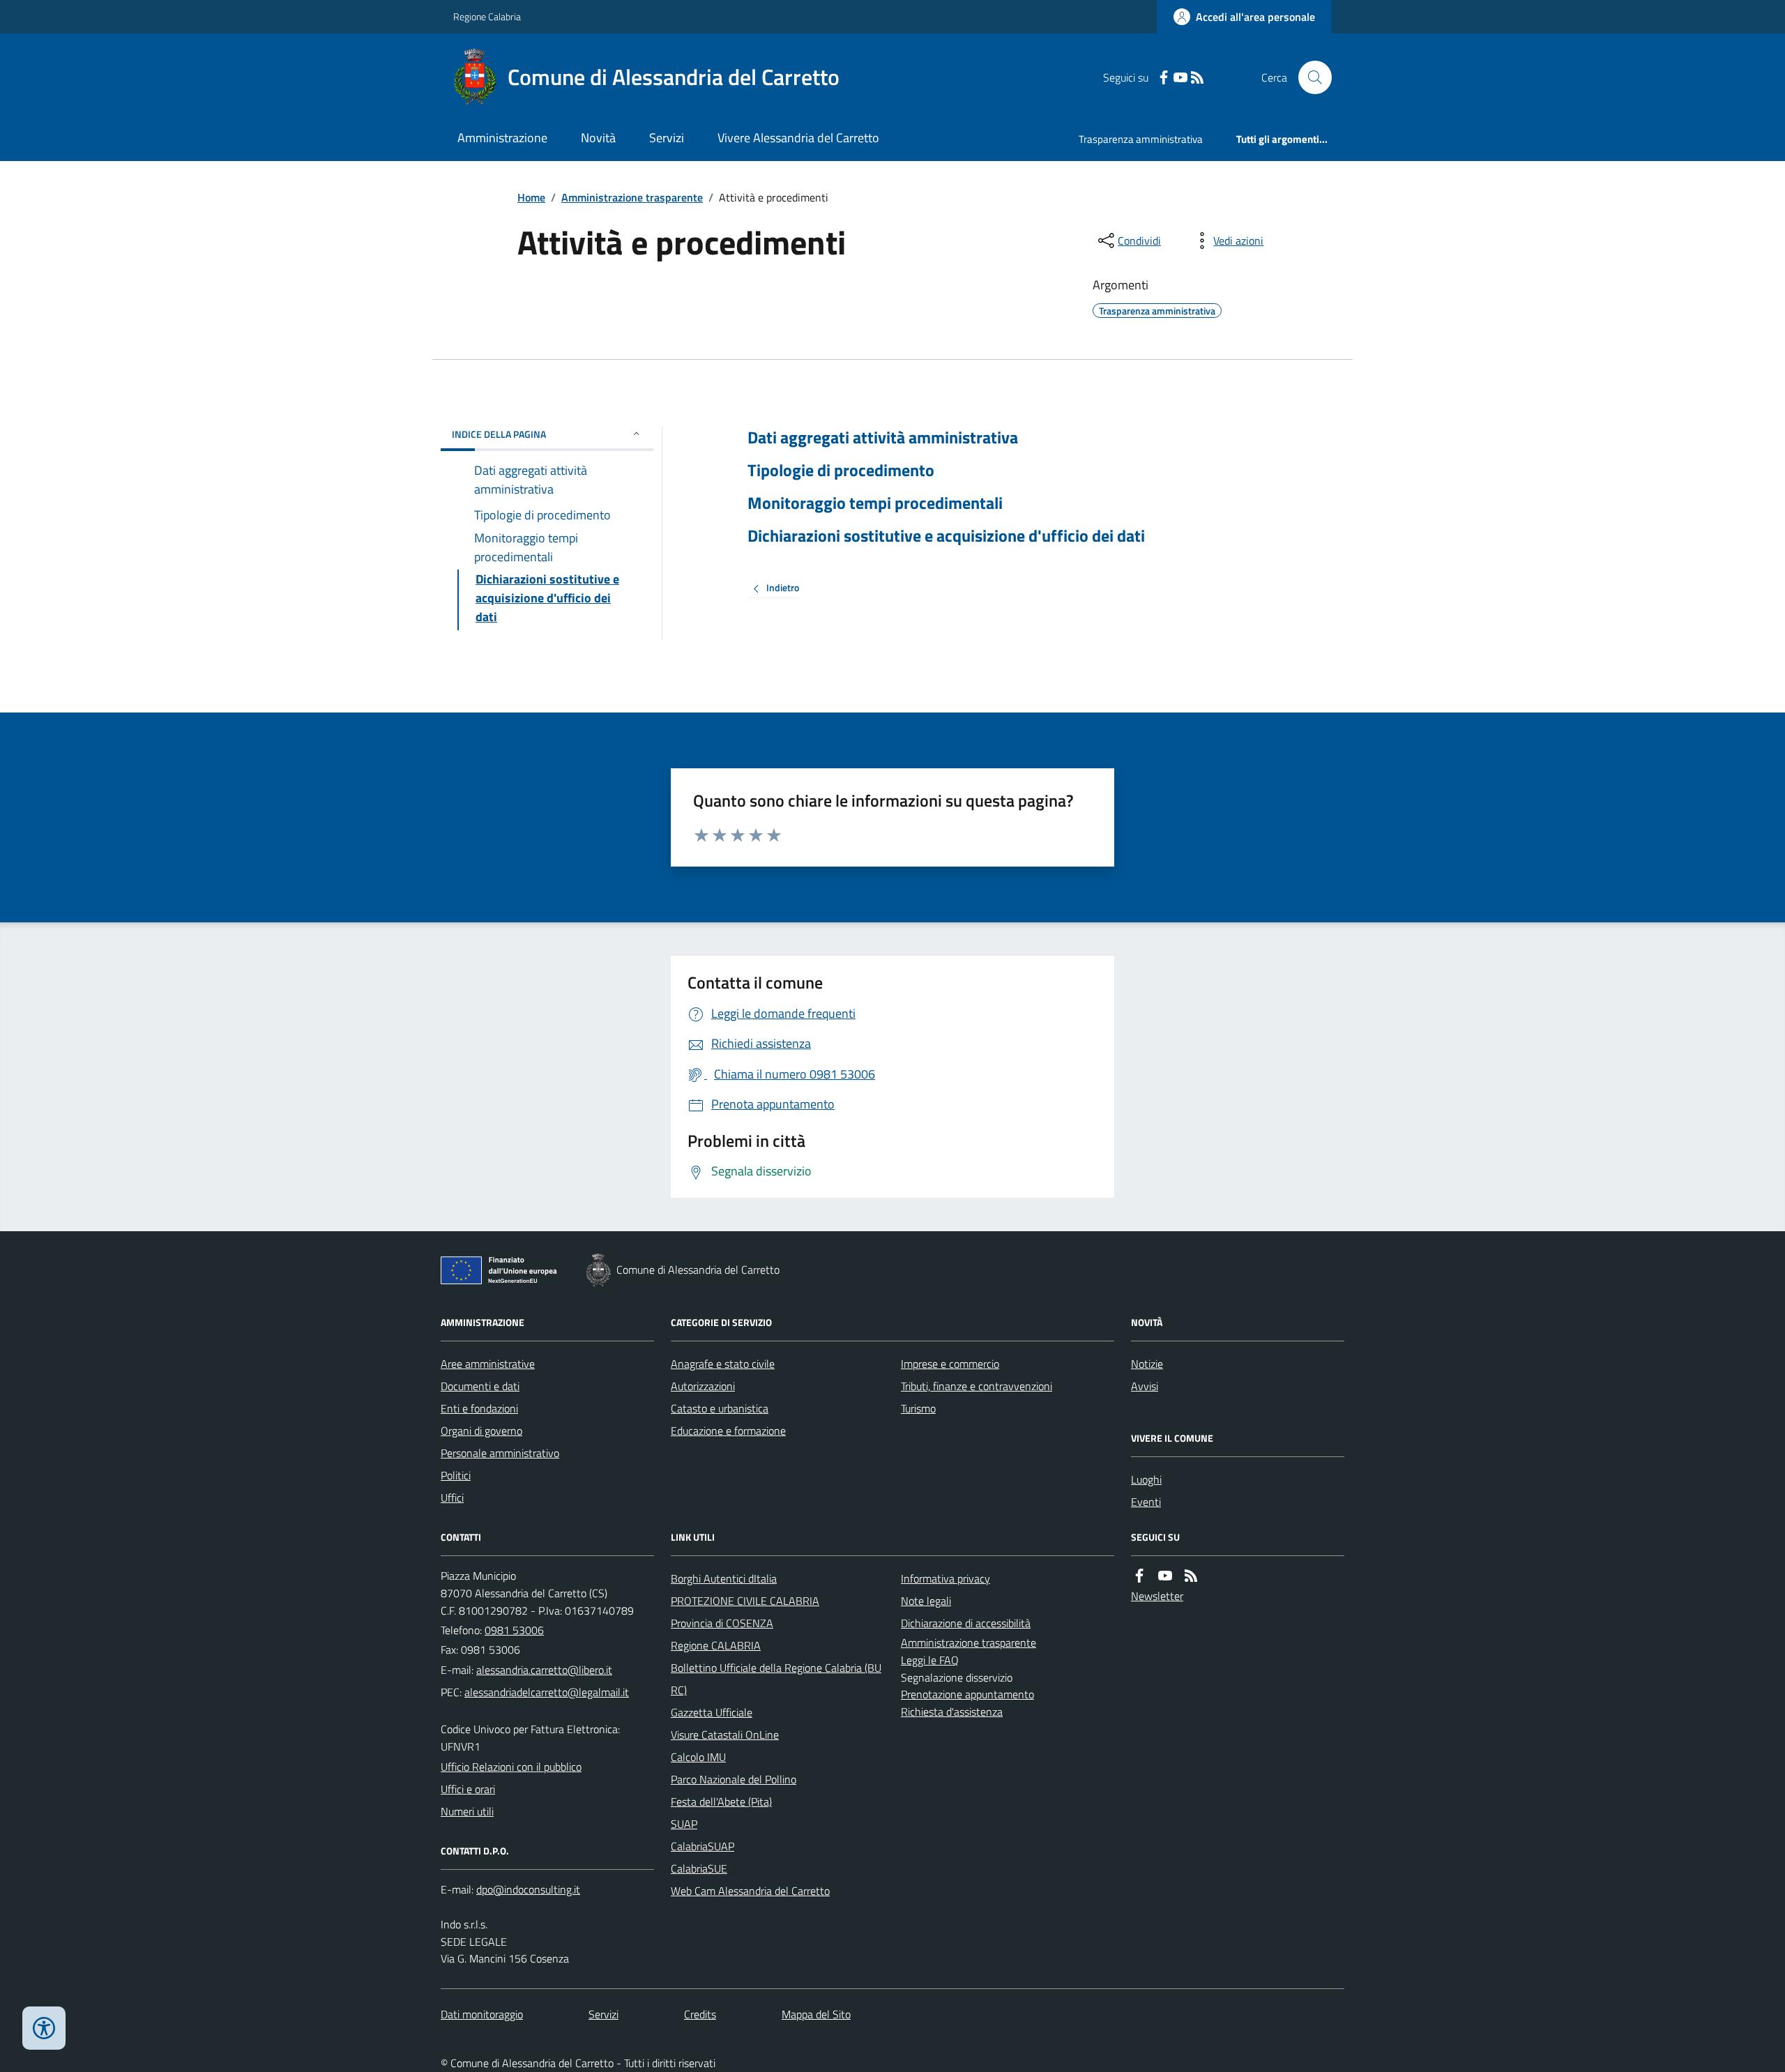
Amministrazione (502, 138)
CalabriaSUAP (702, 1846)
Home (531, 197)
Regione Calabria (487, 16)
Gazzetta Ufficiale (712, 1712)
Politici (456, 1475)
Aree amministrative (488, 1364)
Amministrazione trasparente (632, 197)
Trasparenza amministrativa (1141, 139)
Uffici (452, 1498)
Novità (598, 138)
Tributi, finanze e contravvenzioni (977, 1386)
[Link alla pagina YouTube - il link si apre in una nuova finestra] (1180, 78)
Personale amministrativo (500, 1453)
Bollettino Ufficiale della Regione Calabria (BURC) (776, 1679)
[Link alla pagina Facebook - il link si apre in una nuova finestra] (1164, 78)
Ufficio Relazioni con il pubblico (511, 1767)
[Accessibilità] (44, 2028)
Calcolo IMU (698, 1757)
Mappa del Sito (816, 2014)
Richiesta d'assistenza (952, 1712)
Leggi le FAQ (930, 1660)
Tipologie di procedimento (841, 470)
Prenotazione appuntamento (967, 1694)
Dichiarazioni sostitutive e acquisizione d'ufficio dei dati (946, 536)
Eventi (1146, 1502)
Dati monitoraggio (482, 2014)
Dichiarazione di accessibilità (966, 1623)
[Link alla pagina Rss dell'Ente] (1191, 1576)
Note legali (926, 1601)
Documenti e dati (480, 1386)
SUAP (684, 1824)
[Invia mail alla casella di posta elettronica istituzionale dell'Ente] (544, 1670)
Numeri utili (467, 1811)
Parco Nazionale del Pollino (734, 1779)
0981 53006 (514, 1630)
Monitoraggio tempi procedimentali (875, 503)
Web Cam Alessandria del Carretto (750, 1891)
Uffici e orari (468, 1789)
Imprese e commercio (950, 1364)
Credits (700, 2014)
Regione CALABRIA (716, 1645)
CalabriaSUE (699, 1868)
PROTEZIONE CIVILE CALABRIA (745, 1601)
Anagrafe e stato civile (723, 1364)
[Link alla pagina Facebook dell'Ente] (1139, 1576)
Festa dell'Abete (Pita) (721, 1801)
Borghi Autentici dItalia (724, 1578)
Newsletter (1157, 1596)
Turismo (918, 1408)
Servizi (667, 138)
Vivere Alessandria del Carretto (798, 138)
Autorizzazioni (703, 1386)
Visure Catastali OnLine (725, 1735)
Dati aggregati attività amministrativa (883, 437)
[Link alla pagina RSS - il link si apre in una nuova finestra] (1197, 78)
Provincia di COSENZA (722, 1623)
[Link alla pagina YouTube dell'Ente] (1165, 1576)
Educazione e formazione (728, 1431)
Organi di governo (481, 1431)
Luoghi (1146, 1479)
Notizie (1147, 1364)
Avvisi (1145, 1386)
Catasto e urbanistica (720, 1408)
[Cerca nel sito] (1309, 77)
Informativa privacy (945, 1578)
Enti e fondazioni (479, 1408)
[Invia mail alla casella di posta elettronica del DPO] (528, 1890)
